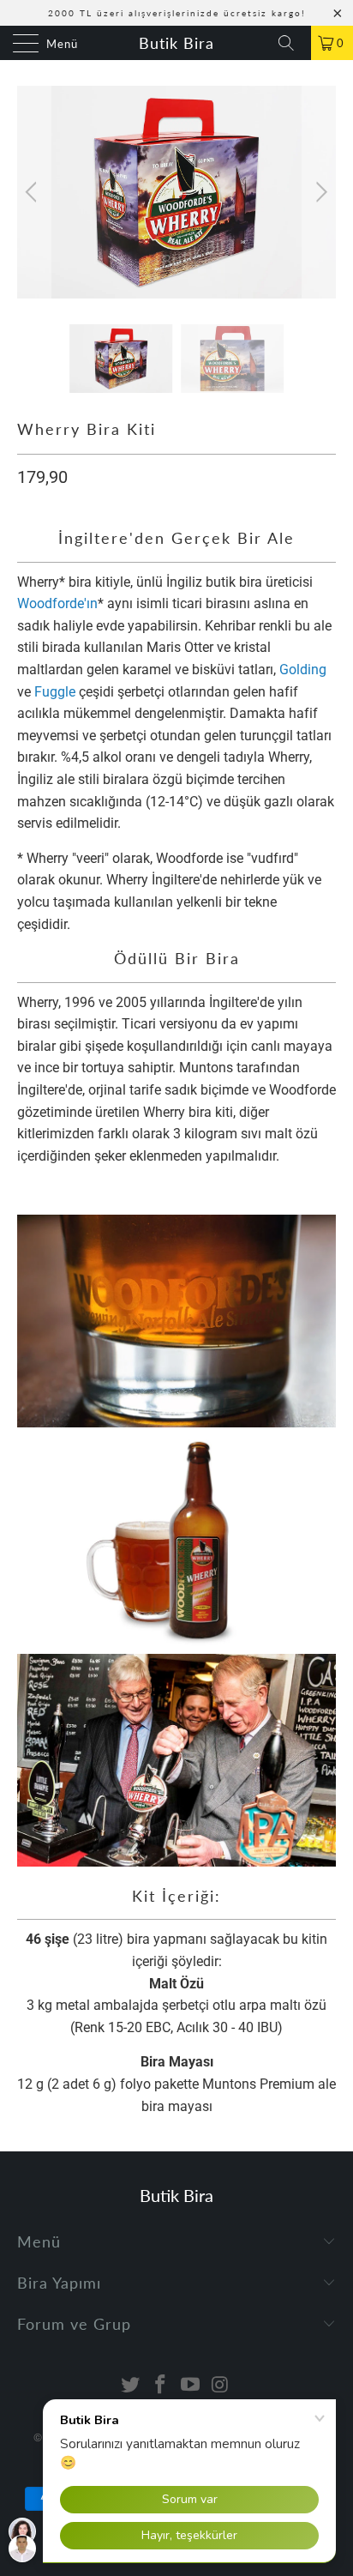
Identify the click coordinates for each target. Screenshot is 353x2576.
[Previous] (34, 192)
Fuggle (55, 692)
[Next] (319, 192)
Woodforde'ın (57, 603)
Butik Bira (176, 43)
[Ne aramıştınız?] (292, 43)
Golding (303, 670)
